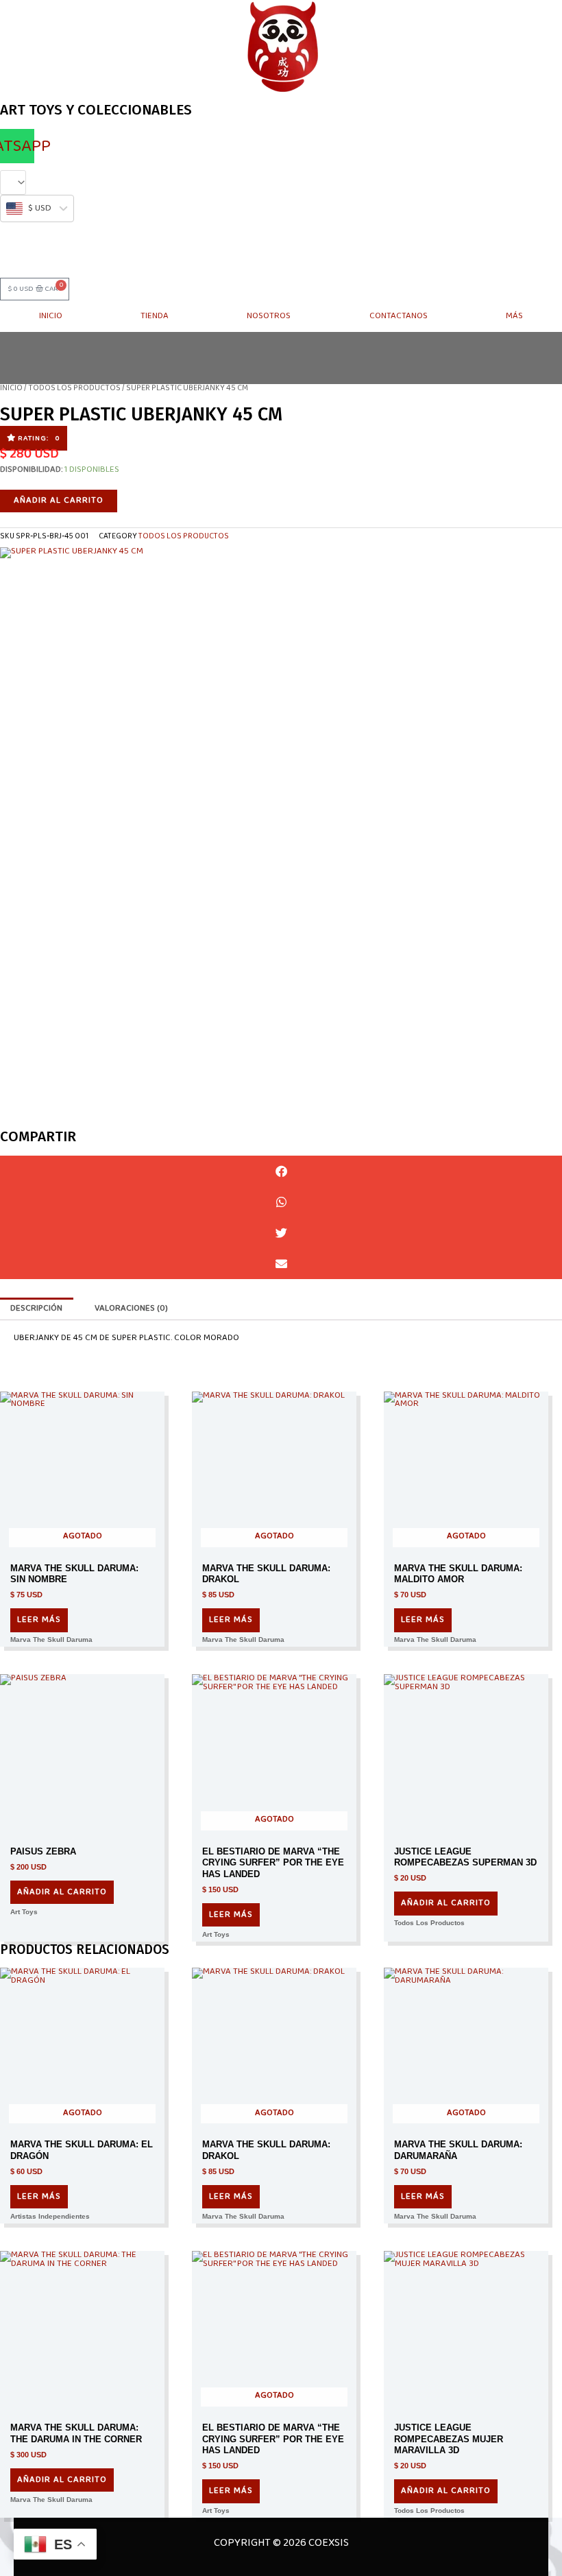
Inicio (51, 316)
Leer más (39, 1620)
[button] (34, 438)
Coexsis (328, 2543)
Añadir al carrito (59, 500)
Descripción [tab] (36, 1308)
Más (514, 316)
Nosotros (269, 316)
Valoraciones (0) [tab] (131, 1308)
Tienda (155, 316)
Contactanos (399, 316)
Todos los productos (74, 388)
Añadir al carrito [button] (62, 1892)
